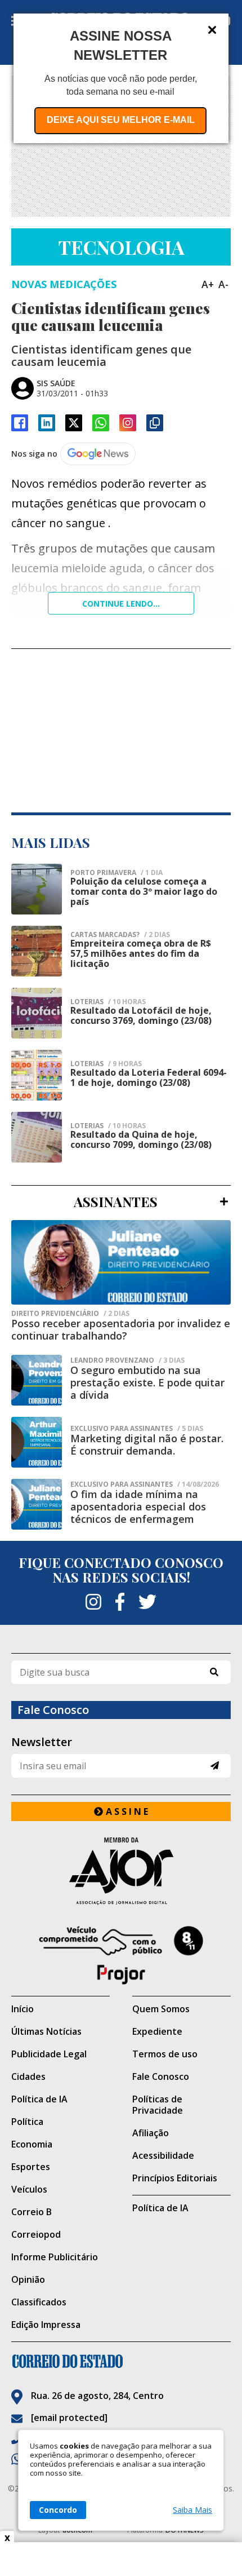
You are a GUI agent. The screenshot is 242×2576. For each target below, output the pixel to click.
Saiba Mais (192, 2510)
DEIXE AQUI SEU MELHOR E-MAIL (121, 120)
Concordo (58, 2510)
